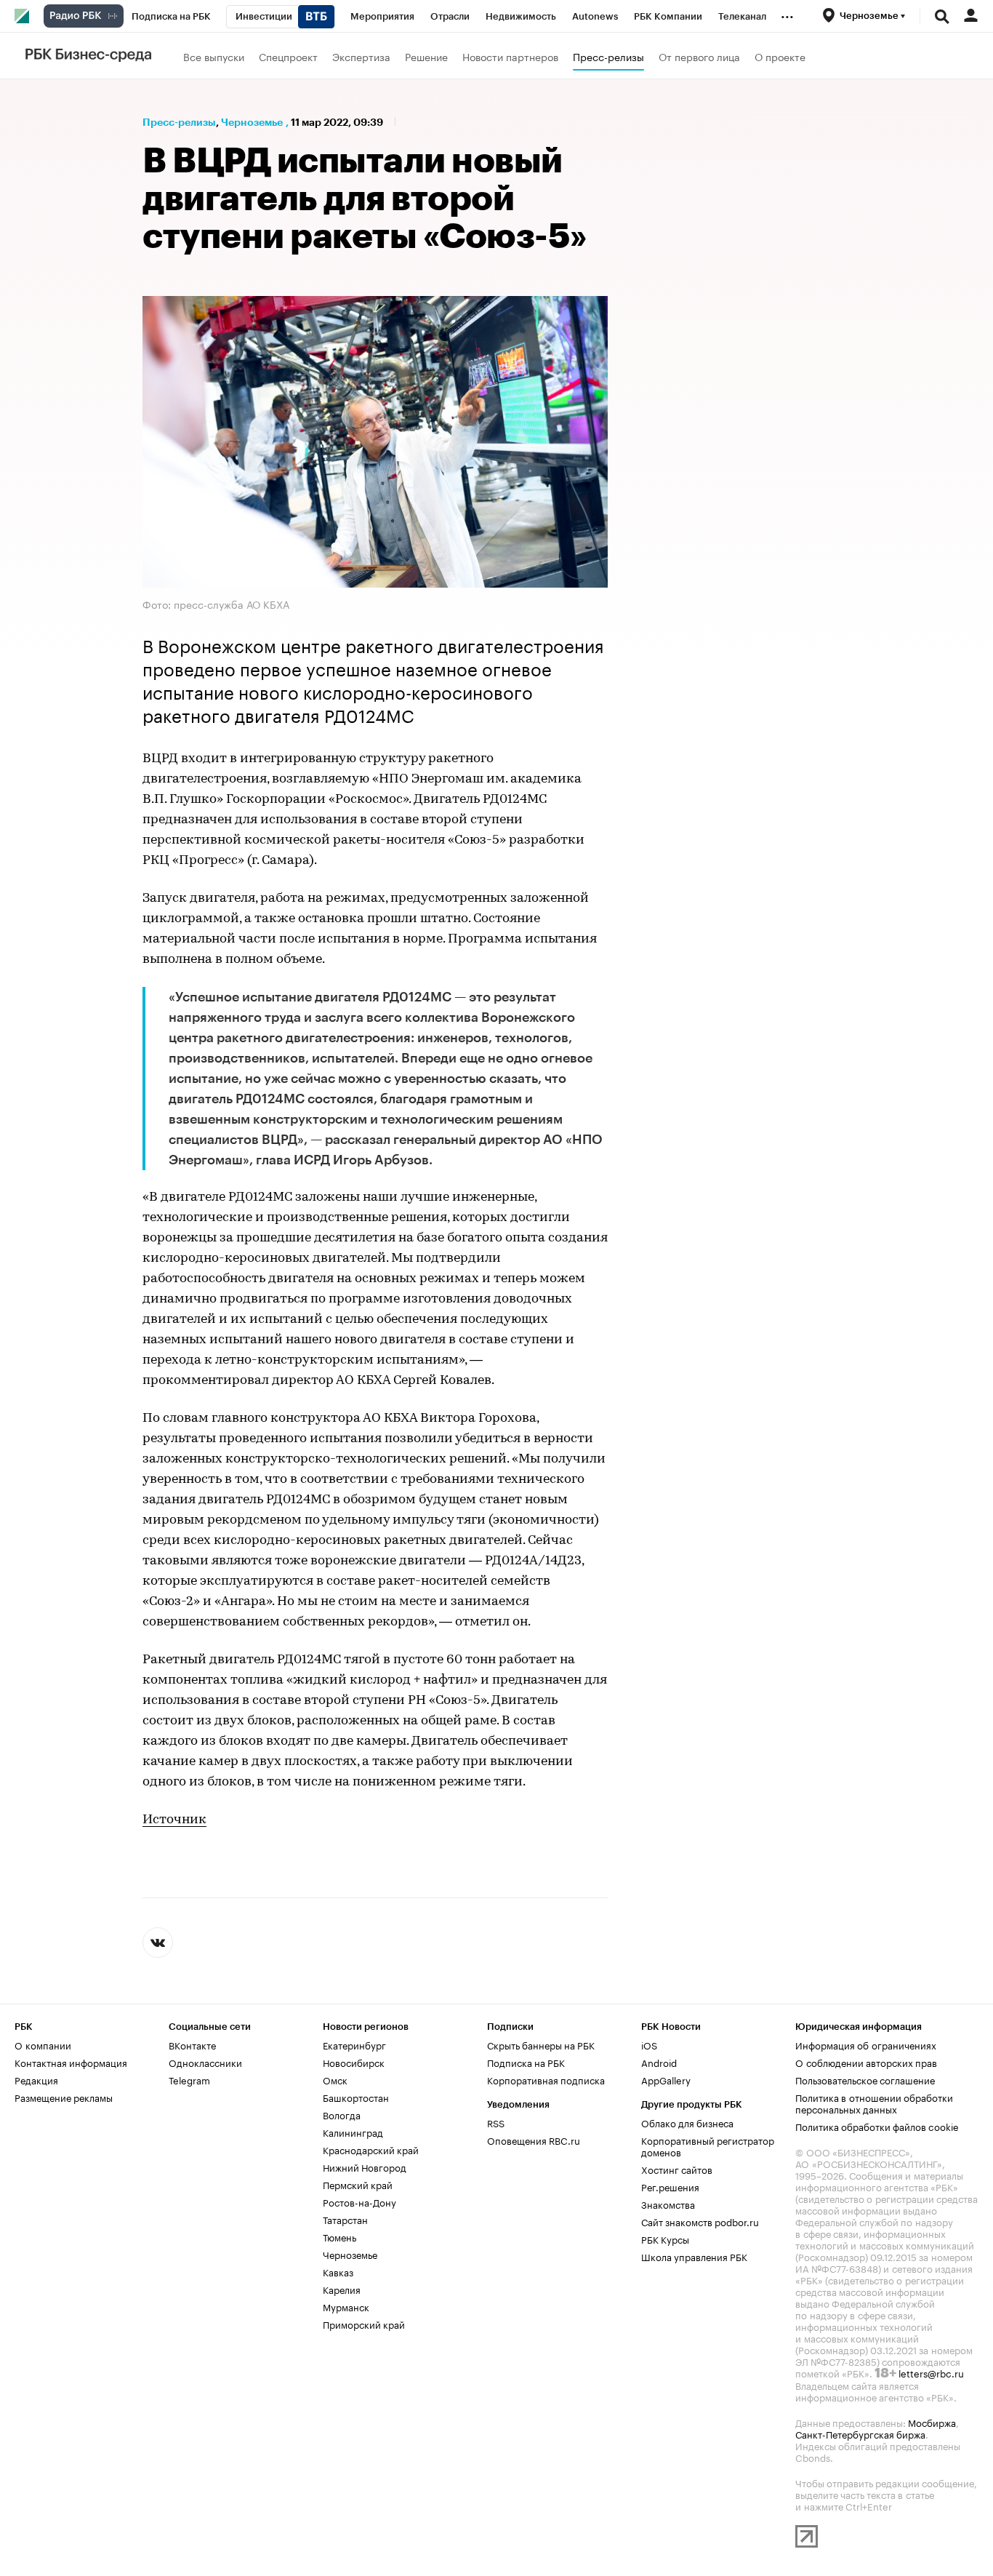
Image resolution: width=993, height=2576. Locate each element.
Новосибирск (354, 2062)
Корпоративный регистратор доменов (708, 2145)
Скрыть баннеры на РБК (541, 2044)
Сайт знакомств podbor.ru (700, 2221)
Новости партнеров (510, 56)
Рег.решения (670, 2186)
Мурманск (346, 2306)
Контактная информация (71, 2062)
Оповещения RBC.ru (534, 2140)
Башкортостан (356, 2097)
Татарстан (345, 2219)
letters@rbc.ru (931, 2372)
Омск (335, 2079)
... (787, 14)
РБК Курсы (665, 2239)
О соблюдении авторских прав (866, 2062)
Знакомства (668, 2204)
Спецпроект (288, 56)
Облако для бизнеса (687, 2122)
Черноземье (252, 122)
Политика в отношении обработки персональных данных (874, 2103)
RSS (496, 2122)
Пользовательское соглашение (865, 2079)
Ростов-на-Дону (359, 2201)
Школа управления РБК (694, 2256)
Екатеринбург (354, 2044)
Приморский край (364, 2324)
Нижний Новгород (365, 2167)
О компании (43, 2044)
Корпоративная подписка (546, 2079)
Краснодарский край (371, 2149)
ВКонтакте (192, 2044)
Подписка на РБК (526, 2062)
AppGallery (666, 2079)
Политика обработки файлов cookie (877, 2126)
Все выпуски (214, 56)
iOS (649, 2044)
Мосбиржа (932, 2422)
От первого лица (699, 56)
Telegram (189, 2079)
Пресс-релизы (608, 56)
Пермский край (358, 2184)
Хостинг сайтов (677, 2169)
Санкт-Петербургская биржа (860, 2433)
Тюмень (339, 2236)
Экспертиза (361, 56)
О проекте (780, 56)
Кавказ (338, 2271)
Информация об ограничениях (866, 2044)
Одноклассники (205, 2062)
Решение (426, 56)
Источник (174, 1820)
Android (659, 2062)
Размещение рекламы (64, 2097)
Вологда (342, 2114)
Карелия (342, 2289)
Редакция (36, 2079)
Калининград (353, 2132)
